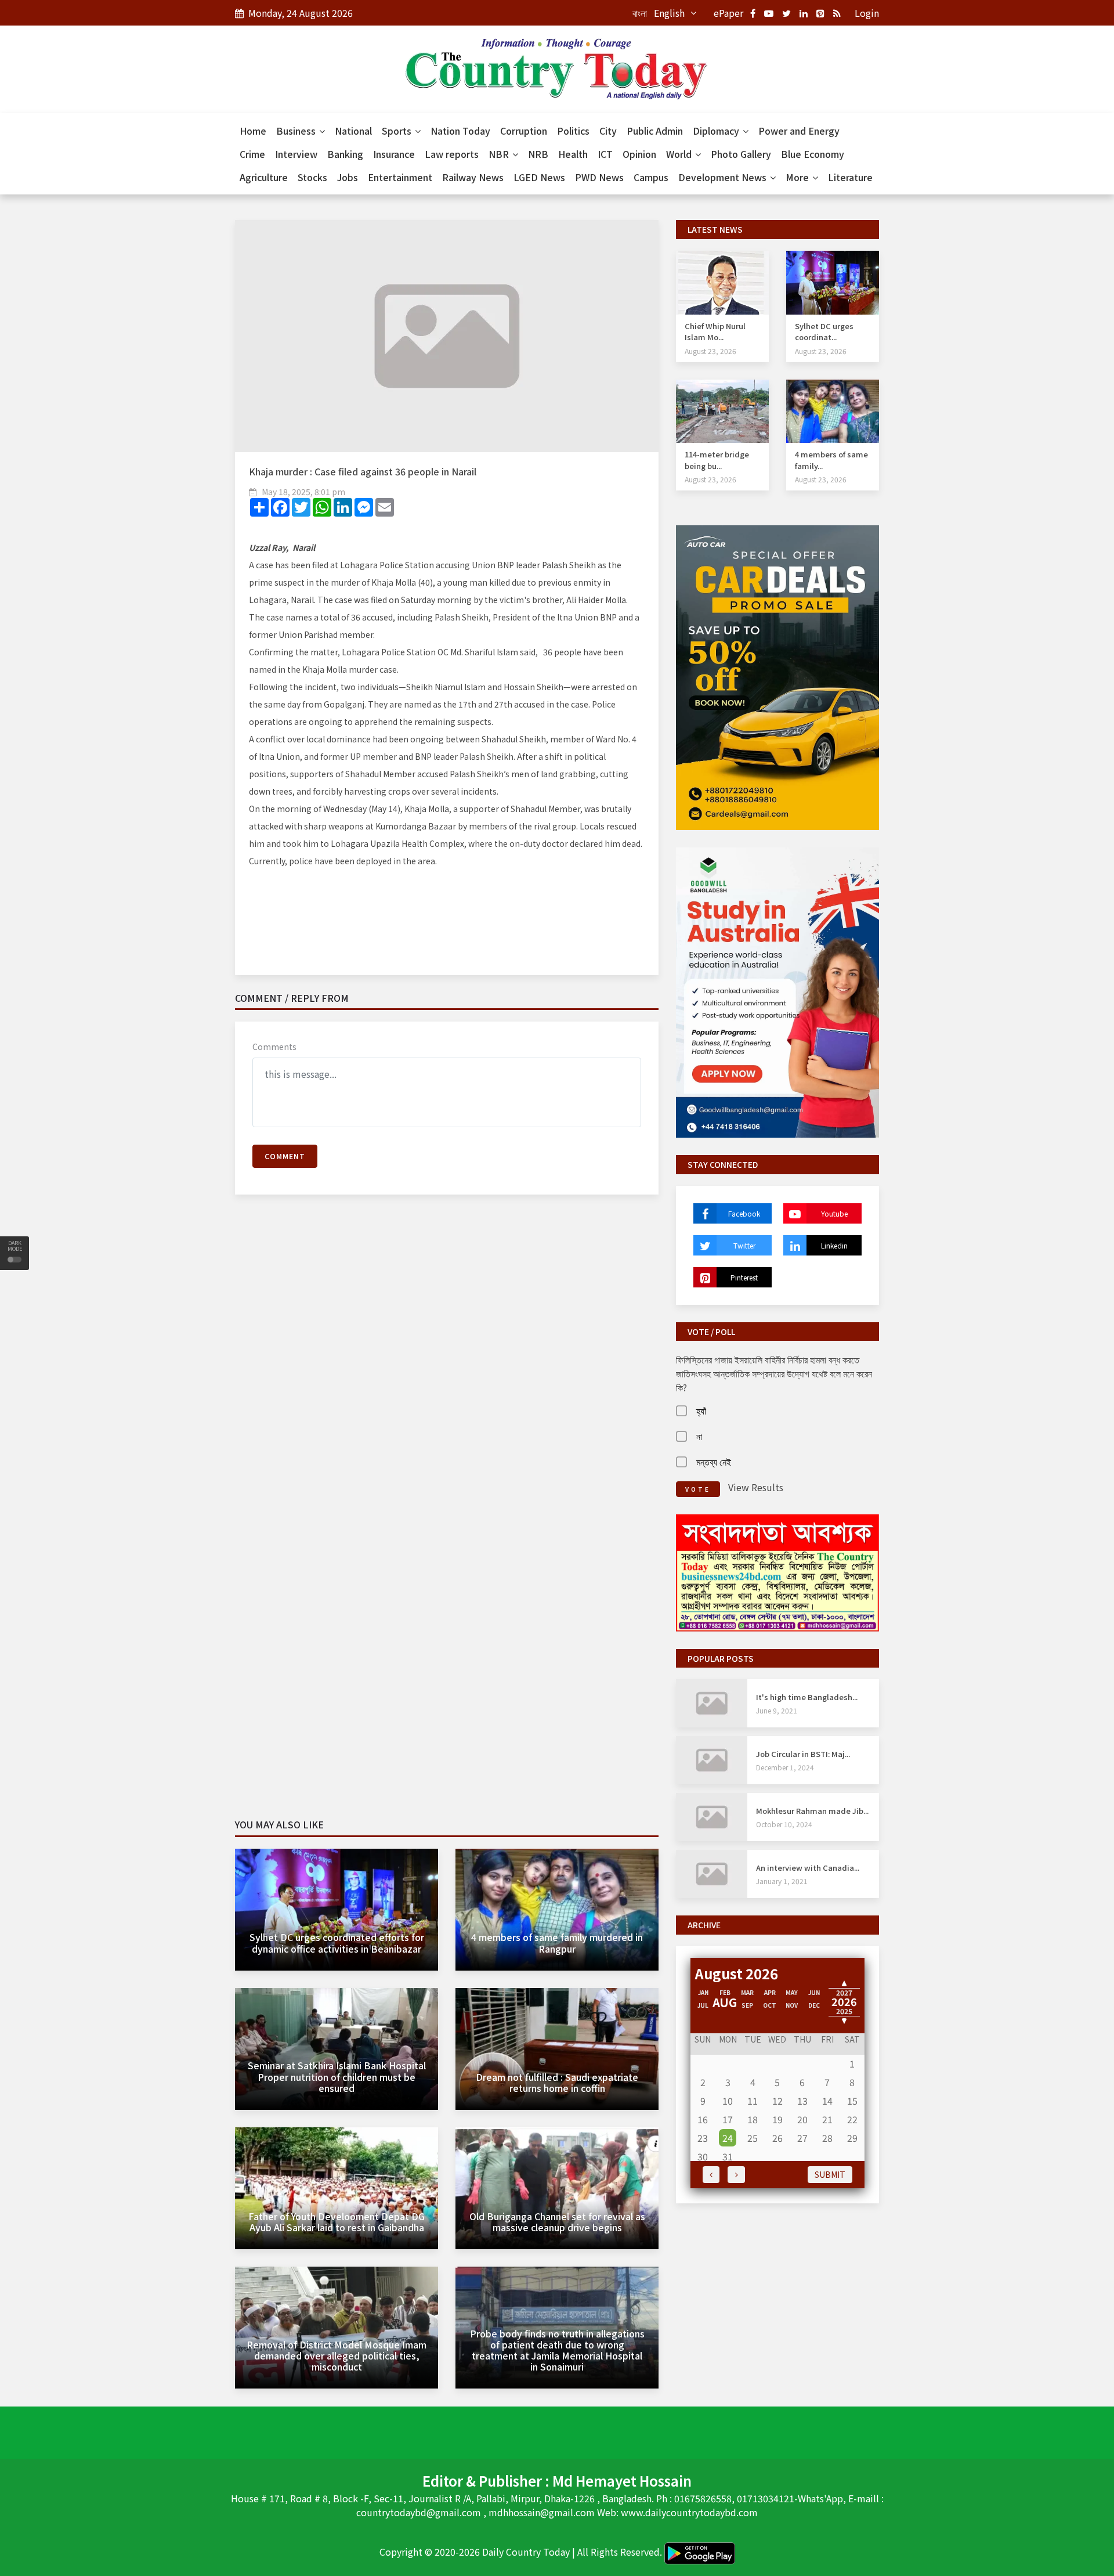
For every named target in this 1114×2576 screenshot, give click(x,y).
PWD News (599, 177)
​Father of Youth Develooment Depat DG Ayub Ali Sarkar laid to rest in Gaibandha (337, 2222)
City (608, 131)
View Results (756, 1487)
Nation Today (460, 131)
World (680, 154)
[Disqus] (447, 1371)
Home (253, 131)
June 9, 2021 (777, 1710)
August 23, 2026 (710, 351)
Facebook (744, 1213)
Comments (274, 1047)
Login (867, 13)
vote (698, 1489)
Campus (651, 177)
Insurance (394, 154)
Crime (252, 154)
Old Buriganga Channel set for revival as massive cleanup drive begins (557, 2222)
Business (297, 131)
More (798, 177)
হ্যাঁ (701, 1410)
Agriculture (264, 177)
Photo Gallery (741, 154)
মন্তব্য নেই (714, 1462)
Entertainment (400, 177)
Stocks (312, 177)
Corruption (524, 131)
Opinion (639, 154)
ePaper (728, 13)
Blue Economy (813, 154)
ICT (605, 154)
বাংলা (640, 13)
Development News (724, 177)
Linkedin (834, 1245)
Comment (285, 1156)
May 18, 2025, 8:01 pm (303, 492)
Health (573, 154)
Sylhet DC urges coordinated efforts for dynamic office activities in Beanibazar (337, 1942)
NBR (500, 154)
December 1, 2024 (785, 1767)
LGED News (539, 177)
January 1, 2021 (782, 1881)
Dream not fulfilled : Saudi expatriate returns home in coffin (557, 2082)
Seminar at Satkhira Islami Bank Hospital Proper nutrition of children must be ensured (337, 2076)
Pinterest (744, 1277)
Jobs (348, 177)
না (699, 1436)
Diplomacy (717, 131)
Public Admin (655, 131)
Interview (296, 154)
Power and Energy (799, 131)
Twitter (744, 1245)
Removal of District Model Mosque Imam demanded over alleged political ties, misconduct (337, 2355)
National (353, 131)
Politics (573, 131)
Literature (850, 177)
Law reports (452, 154)
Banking (345, 154)
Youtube (834, 1213)
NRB (538, 154)
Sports (398, 131)
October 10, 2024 (784, 1824)
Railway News (473, 177)
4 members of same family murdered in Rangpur (557, 1942)
